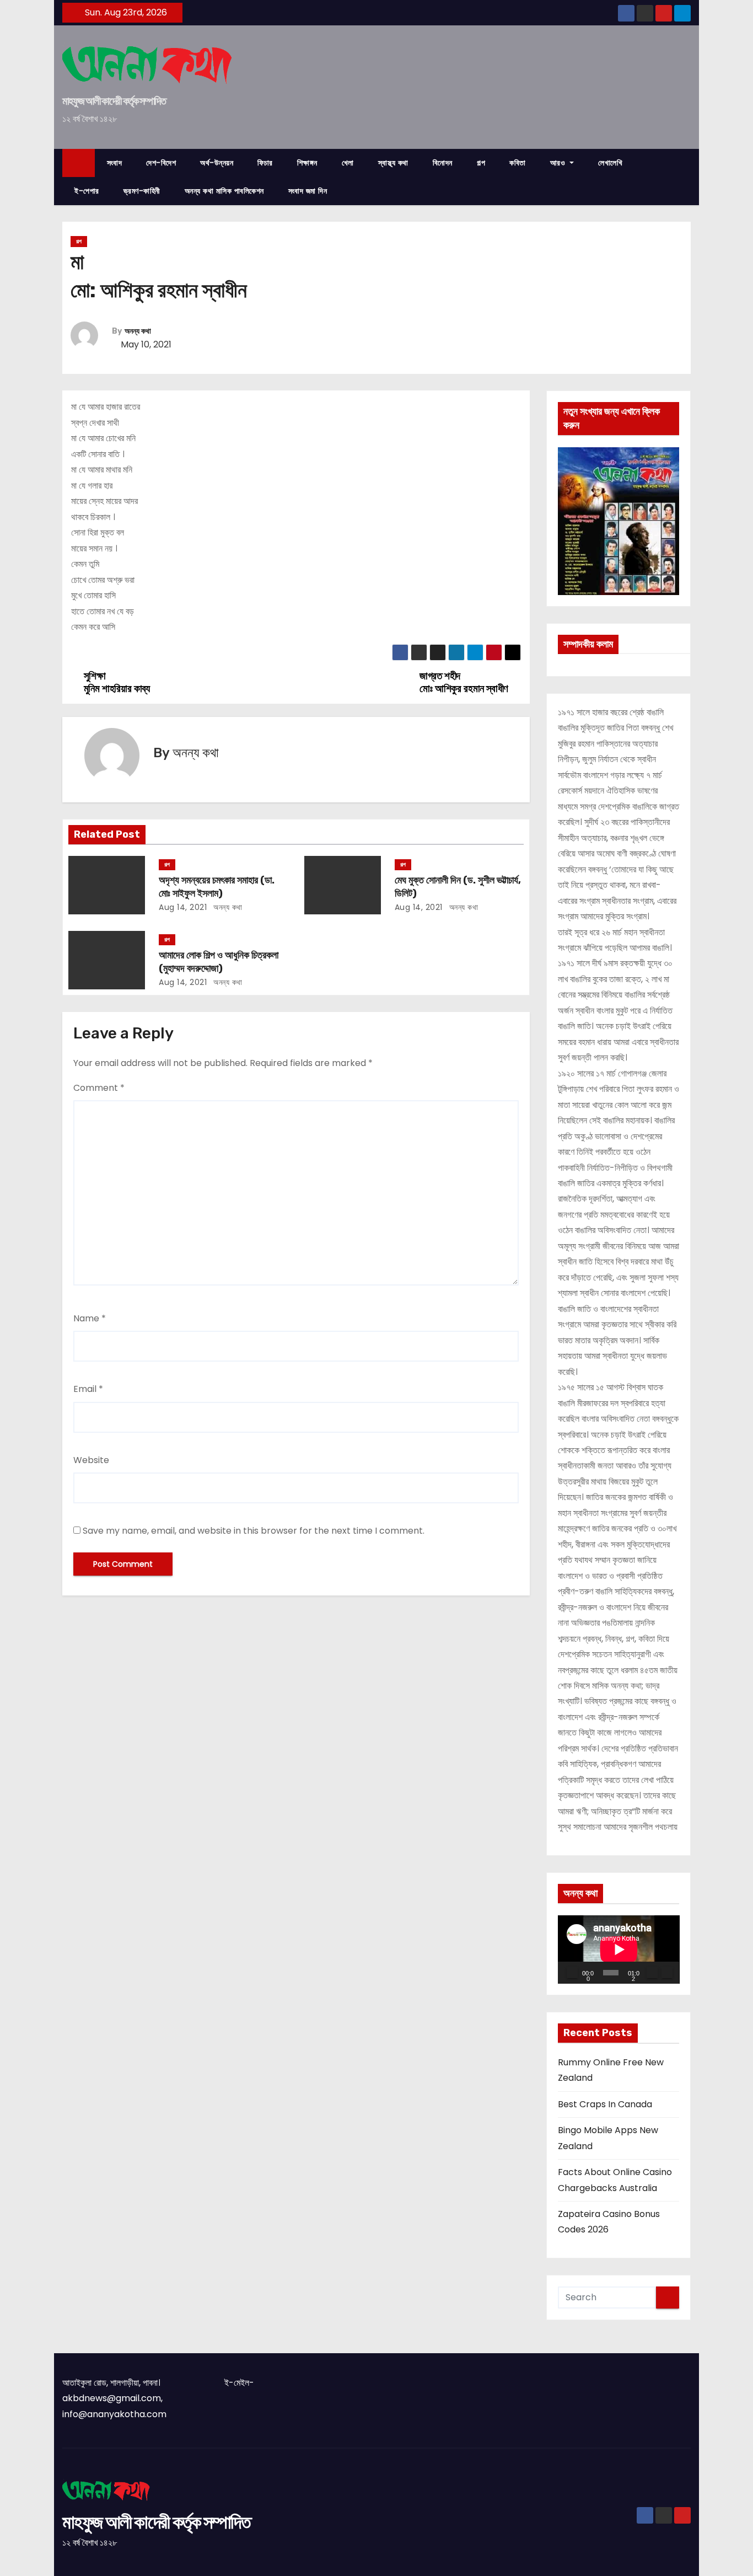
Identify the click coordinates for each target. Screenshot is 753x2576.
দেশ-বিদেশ (161, 163)
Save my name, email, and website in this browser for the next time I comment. (254, 1531)
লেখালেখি (610, 163)
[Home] (79, 163)
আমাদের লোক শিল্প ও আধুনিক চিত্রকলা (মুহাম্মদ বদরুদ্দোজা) (219, 962)
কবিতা (518, 163)
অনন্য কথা (138, 331)
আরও (559, 163)
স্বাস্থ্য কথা (393, 163)
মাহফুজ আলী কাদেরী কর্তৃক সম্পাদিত (114, 101)
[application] (619, 1950)
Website (91, 1460)
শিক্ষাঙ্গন (307, 163)
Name (90, 1318)
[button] (687, 177)
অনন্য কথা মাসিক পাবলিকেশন (224, 191)
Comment (99, 1088)
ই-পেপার (87, 191)
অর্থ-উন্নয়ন (217, 163)
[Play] (572, 1973)
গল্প (481, 163)
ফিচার (265, 163)
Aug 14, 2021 (183, 907)
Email (88, 1389)
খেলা (348, 163)
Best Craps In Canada (605, 2104)
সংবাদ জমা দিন (308, 191)
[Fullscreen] (667, 1973)
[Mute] (652, 1973)
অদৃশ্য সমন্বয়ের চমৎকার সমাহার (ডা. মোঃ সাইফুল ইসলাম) (217, 887)
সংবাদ (115, 163)
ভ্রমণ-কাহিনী (142, 191)
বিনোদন (443, 163)
